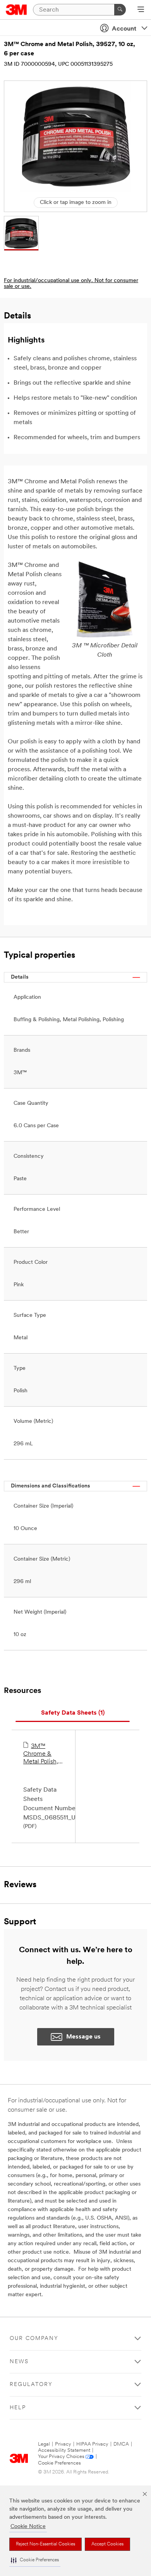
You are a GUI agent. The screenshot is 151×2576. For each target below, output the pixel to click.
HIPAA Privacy (92, 2444)
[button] (35, 2560)
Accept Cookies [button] (107, 2544)
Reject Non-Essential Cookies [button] (45, 2544)
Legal (44, 2444)
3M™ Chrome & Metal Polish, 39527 (41, 1754)
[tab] (73, 1713)
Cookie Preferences (59, 2463)
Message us (83, 2037)
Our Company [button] (34, 2339)
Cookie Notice (28, 2527)
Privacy (63, 2444)
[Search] (120, 10)
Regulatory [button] (31, 2385)
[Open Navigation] (141, 10)
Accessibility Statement (64, 2450)
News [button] (19, 2362)
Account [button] (124, 29)
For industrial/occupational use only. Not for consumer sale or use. (71, 284)
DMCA (121, 2444)
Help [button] (18, 2408)
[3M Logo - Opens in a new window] (16, 10)
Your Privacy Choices (61, 2457)
